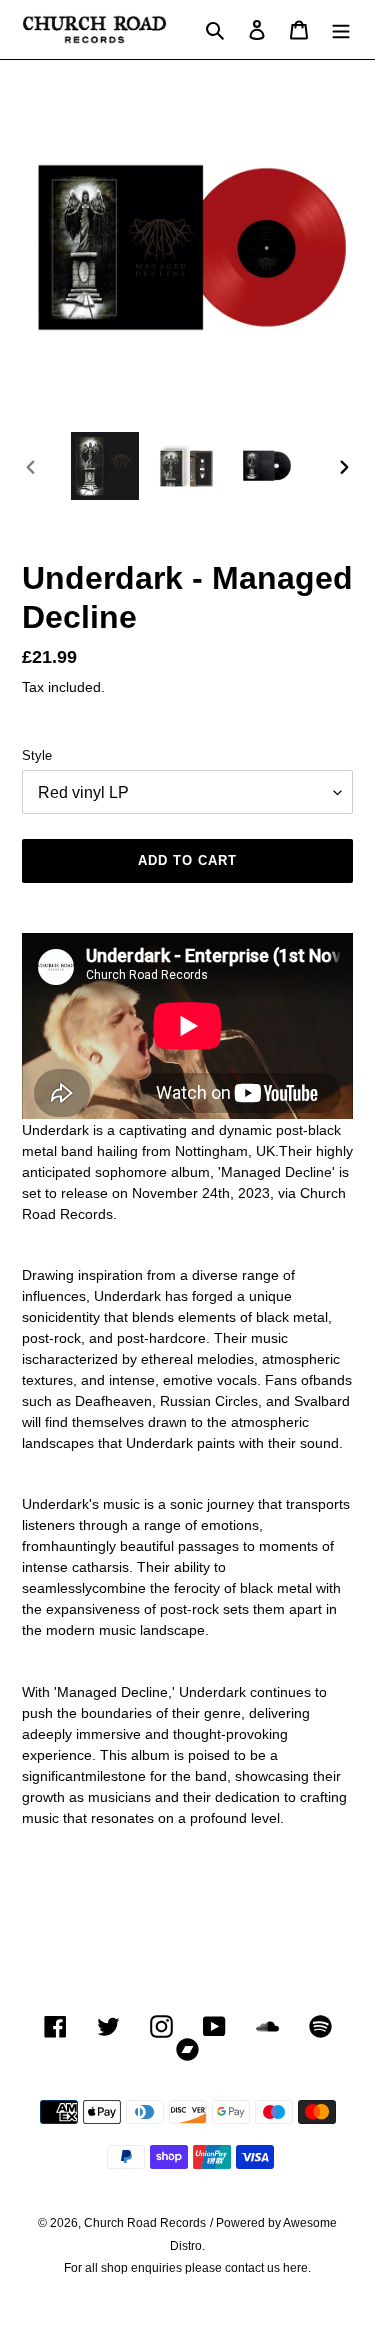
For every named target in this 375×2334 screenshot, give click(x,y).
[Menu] (341, 29)
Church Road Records (145, 2223)
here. (297, 2268)
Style (37, 755)
